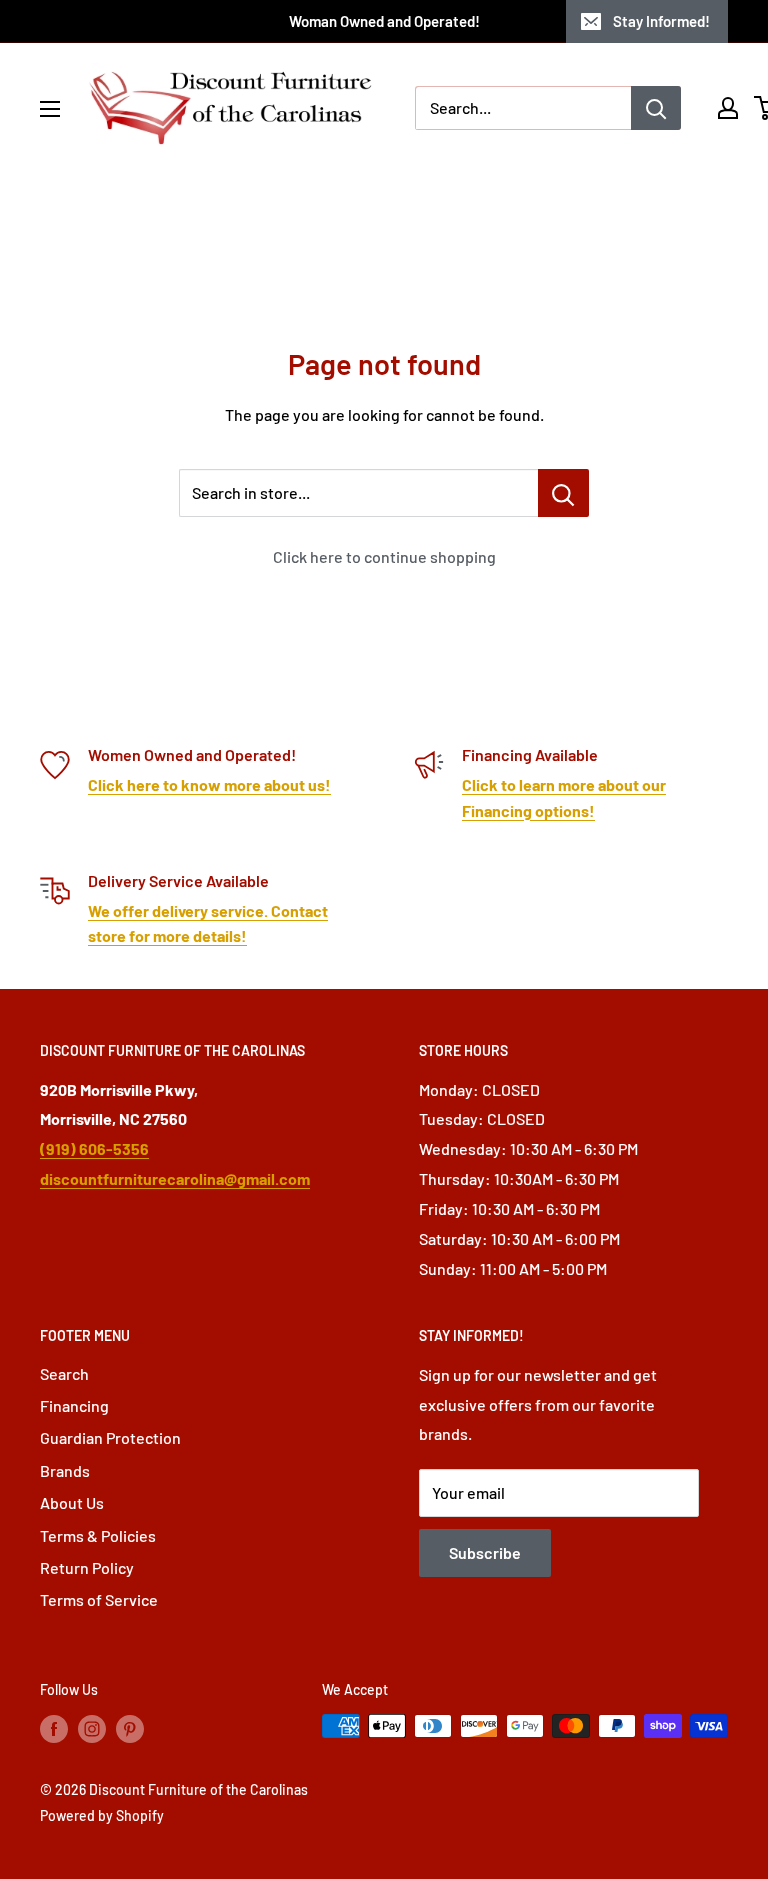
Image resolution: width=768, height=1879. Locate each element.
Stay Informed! (661, 21)
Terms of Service (99, 1599)
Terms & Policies (98, 1535)
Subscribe (485, 1552)
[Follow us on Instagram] (92, 1728)
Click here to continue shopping (384, 556)
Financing (74, 1405)
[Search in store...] (563, 493)
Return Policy (87, 1567)
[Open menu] (50, 109)
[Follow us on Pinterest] (130, 1728)
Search (64, 1373)
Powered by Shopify (102, 1815)
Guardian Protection (110, 1437)
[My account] (728, 108)
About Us (72, 1502)
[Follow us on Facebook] (54, 1728)
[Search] (656, 108)
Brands (65, 1470)
